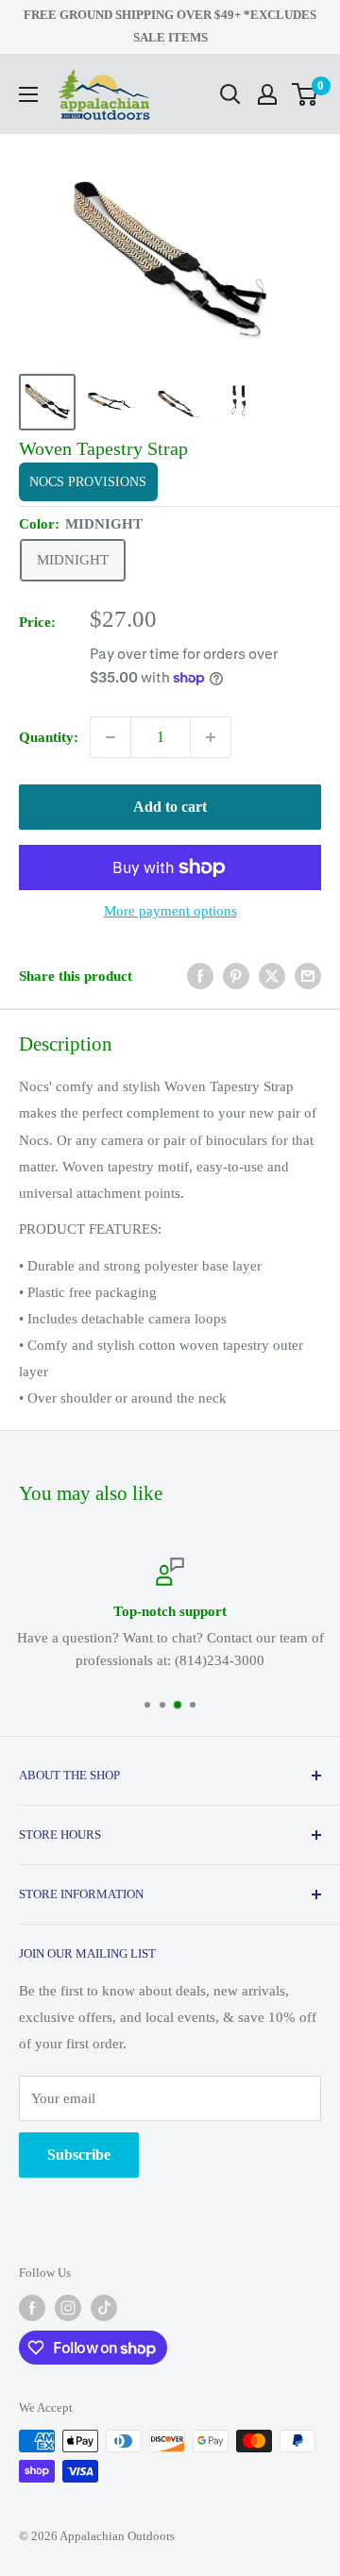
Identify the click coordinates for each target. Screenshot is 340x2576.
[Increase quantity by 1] (211, 737)
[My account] (267, 94)
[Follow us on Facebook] (32, 2308)
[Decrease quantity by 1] (110, 737)
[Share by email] (308, 976)
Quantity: (49, 737)
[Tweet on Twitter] (272, 976)
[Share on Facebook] (200, 976)
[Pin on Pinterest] (236, 976)
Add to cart (170, 807)
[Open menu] (28, 94)
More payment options (170, 911)
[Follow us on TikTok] (104, 2308)
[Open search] (230, 94)
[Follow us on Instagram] (68, 2308)
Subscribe (79, 2155)
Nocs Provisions (88, 482)
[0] (306, 94)
